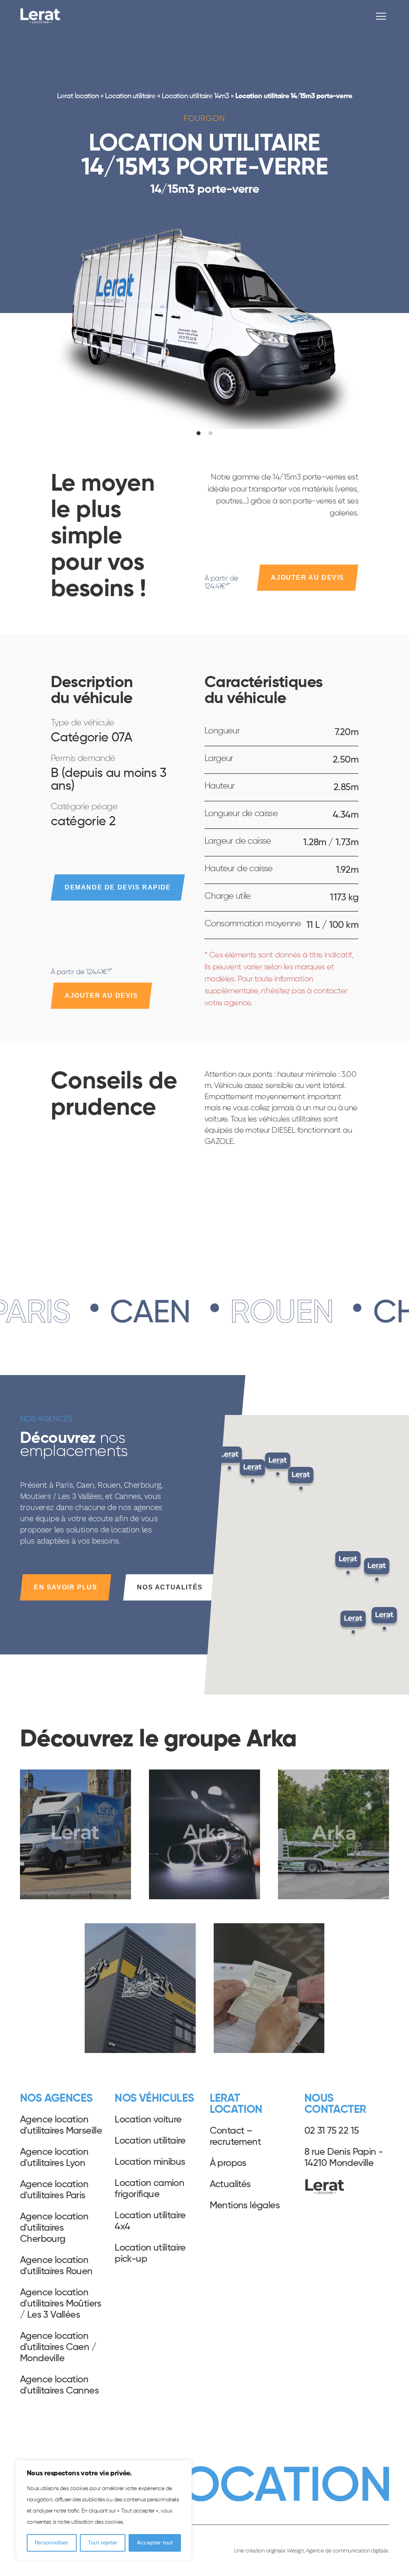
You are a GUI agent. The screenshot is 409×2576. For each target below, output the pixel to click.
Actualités (230, 2184)
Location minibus (150, 2162)
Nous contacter (335, 2104)
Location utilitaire (130, 96)
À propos (228, 2163)
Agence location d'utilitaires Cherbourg (54, 2228)
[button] (353, 1624)
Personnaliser (52, 2543)
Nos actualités (170, 1587)
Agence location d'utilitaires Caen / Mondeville (58, 2347)
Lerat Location (40, 16)
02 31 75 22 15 (332, 2131)
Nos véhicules (154, 2098)
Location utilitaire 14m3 (195, 96)
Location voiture (148, 2120)
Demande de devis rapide (118, 887)
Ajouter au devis (308, 578)
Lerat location (78, 96)
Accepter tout (155, 2543)
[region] (104, 2510)
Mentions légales (245, 2205)
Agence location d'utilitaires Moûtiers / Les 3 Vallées (61, 2304)
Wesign (295, 2550)
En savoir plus (66, 1587)
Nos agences (56, 2098)
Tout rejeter (103, 2543)
